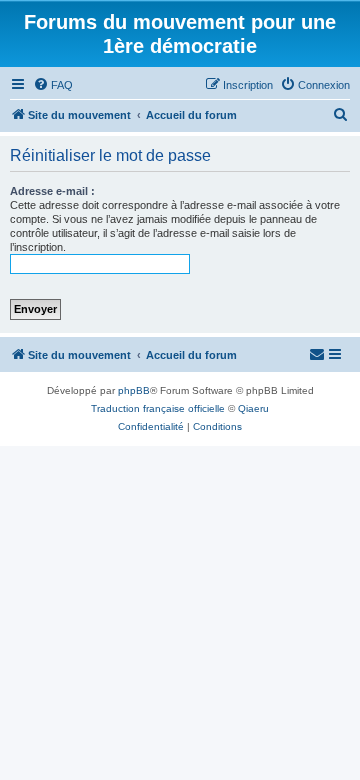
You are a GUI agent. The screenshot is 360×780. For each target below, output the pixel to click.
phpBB (134, 390)
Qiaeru (253, 408)
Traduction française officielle (158, 408)
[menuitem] (53, 85)
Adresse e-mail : (52, 191)
